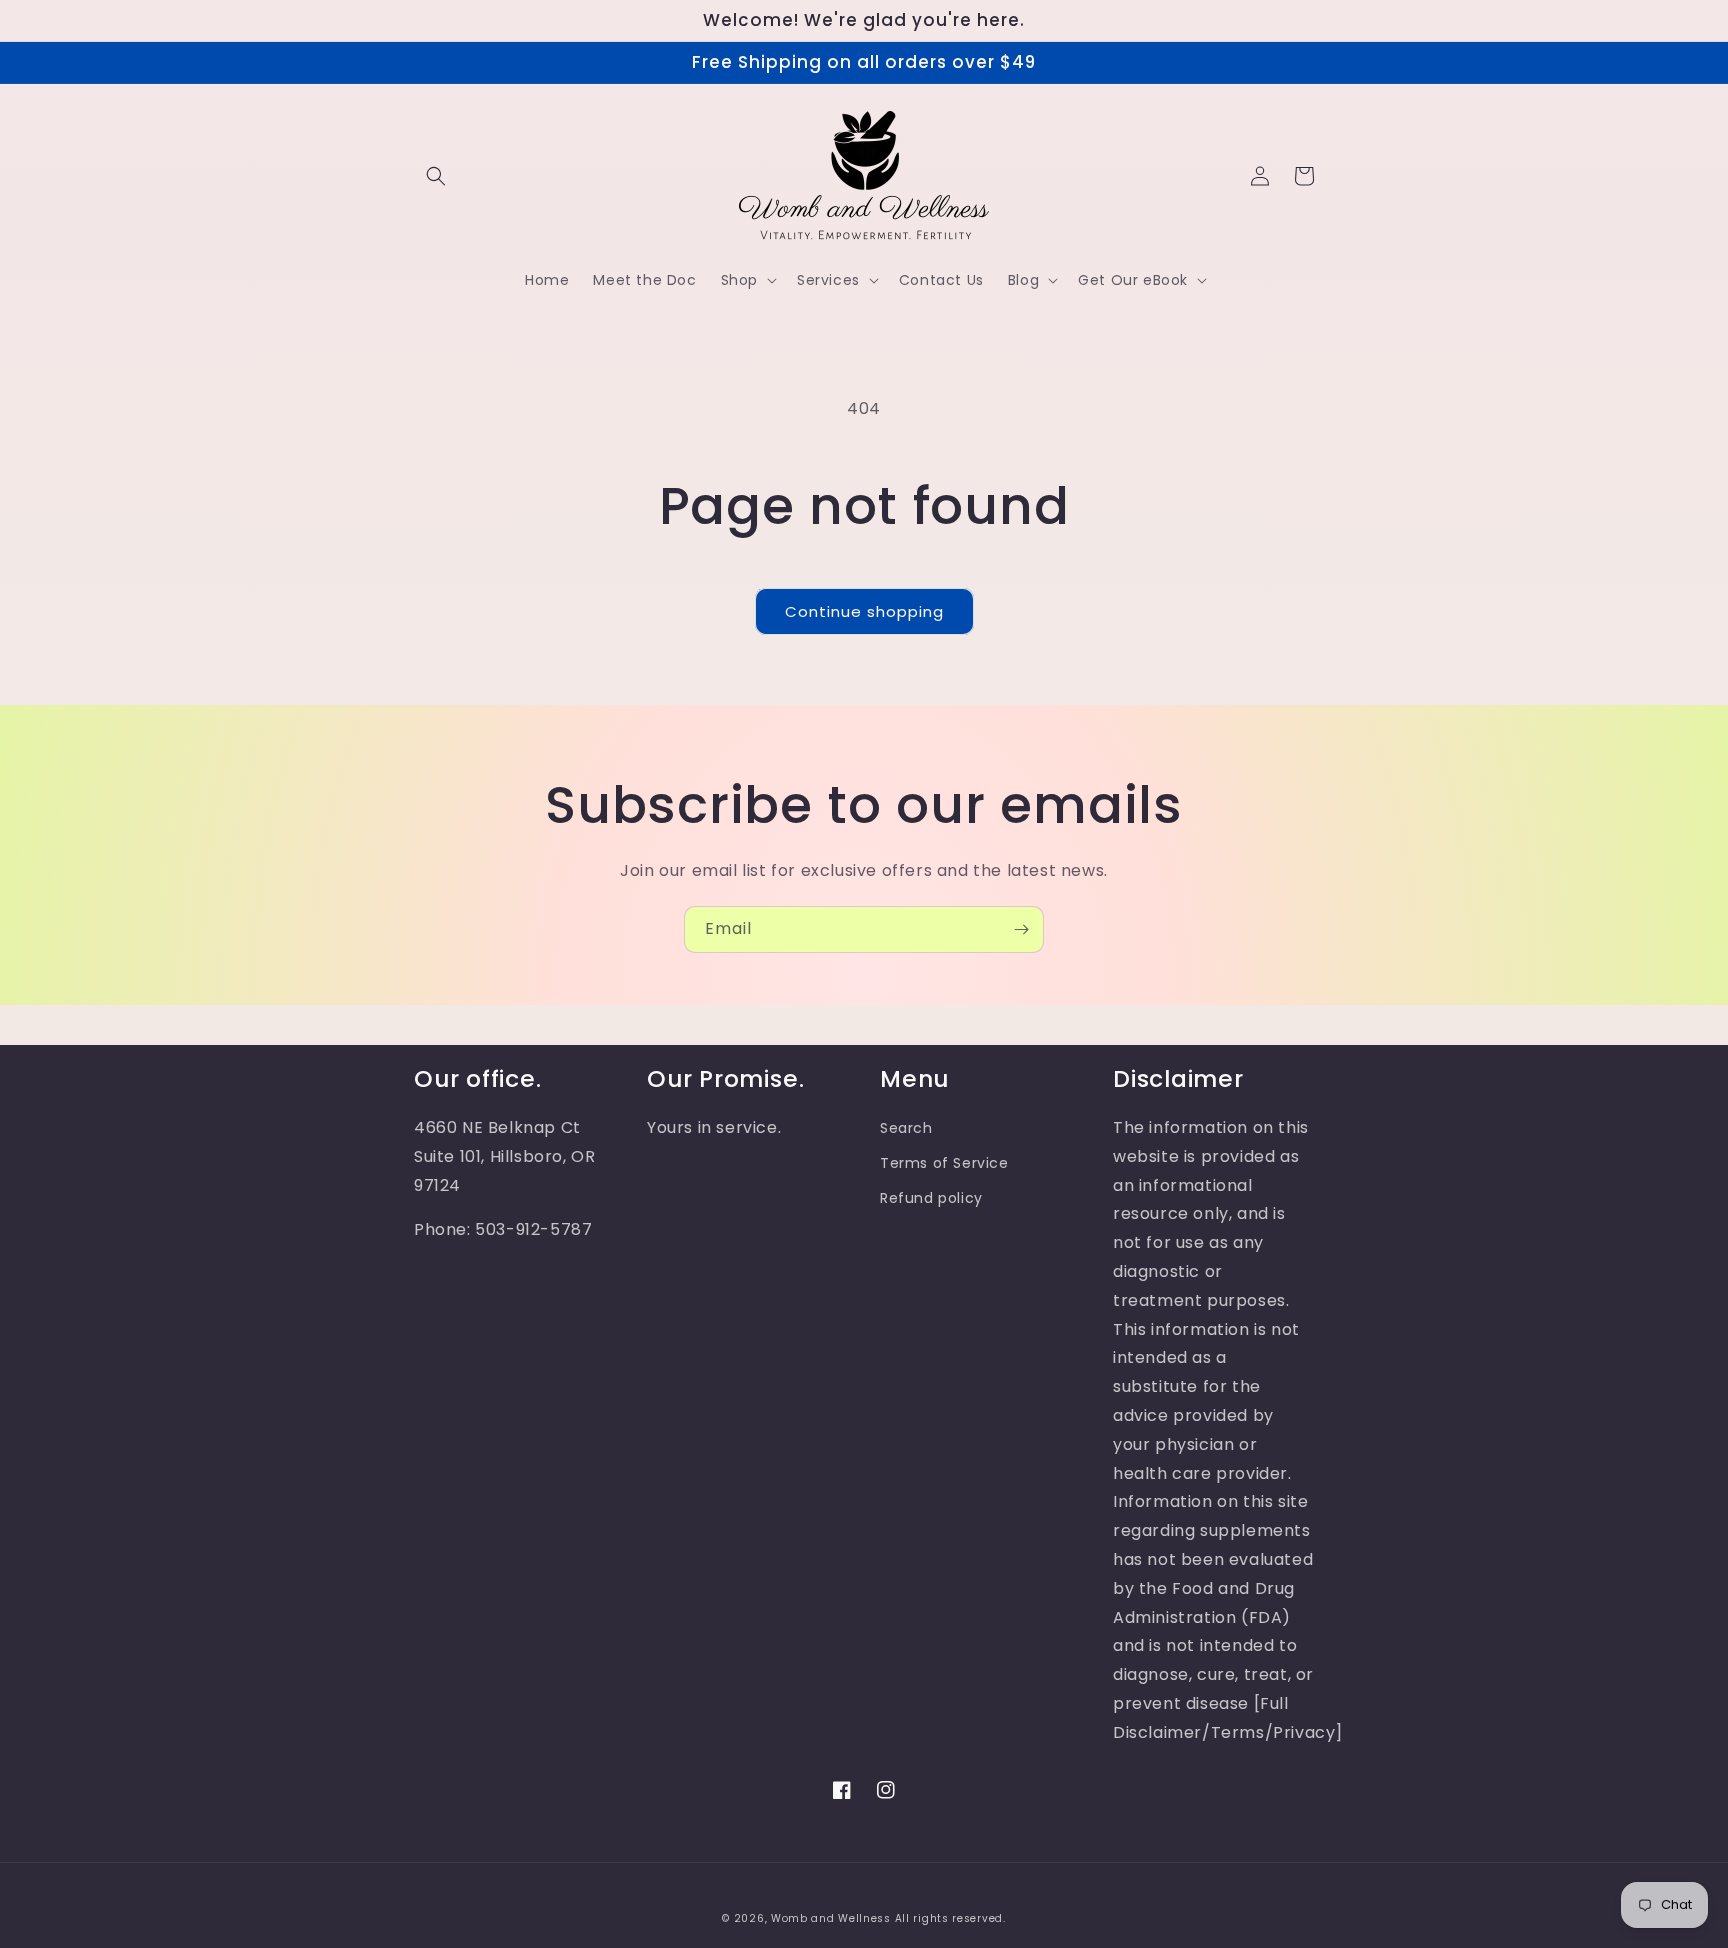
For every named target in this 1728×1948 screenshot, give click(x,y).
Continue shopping (864, 611)
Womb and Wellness (831, 1918)
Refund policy (931, 1198)
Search (906, 1128)
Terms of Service (944, 1163)
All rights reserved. (950, 1918)
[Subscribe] (1021, 929)
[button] (436, 176)
